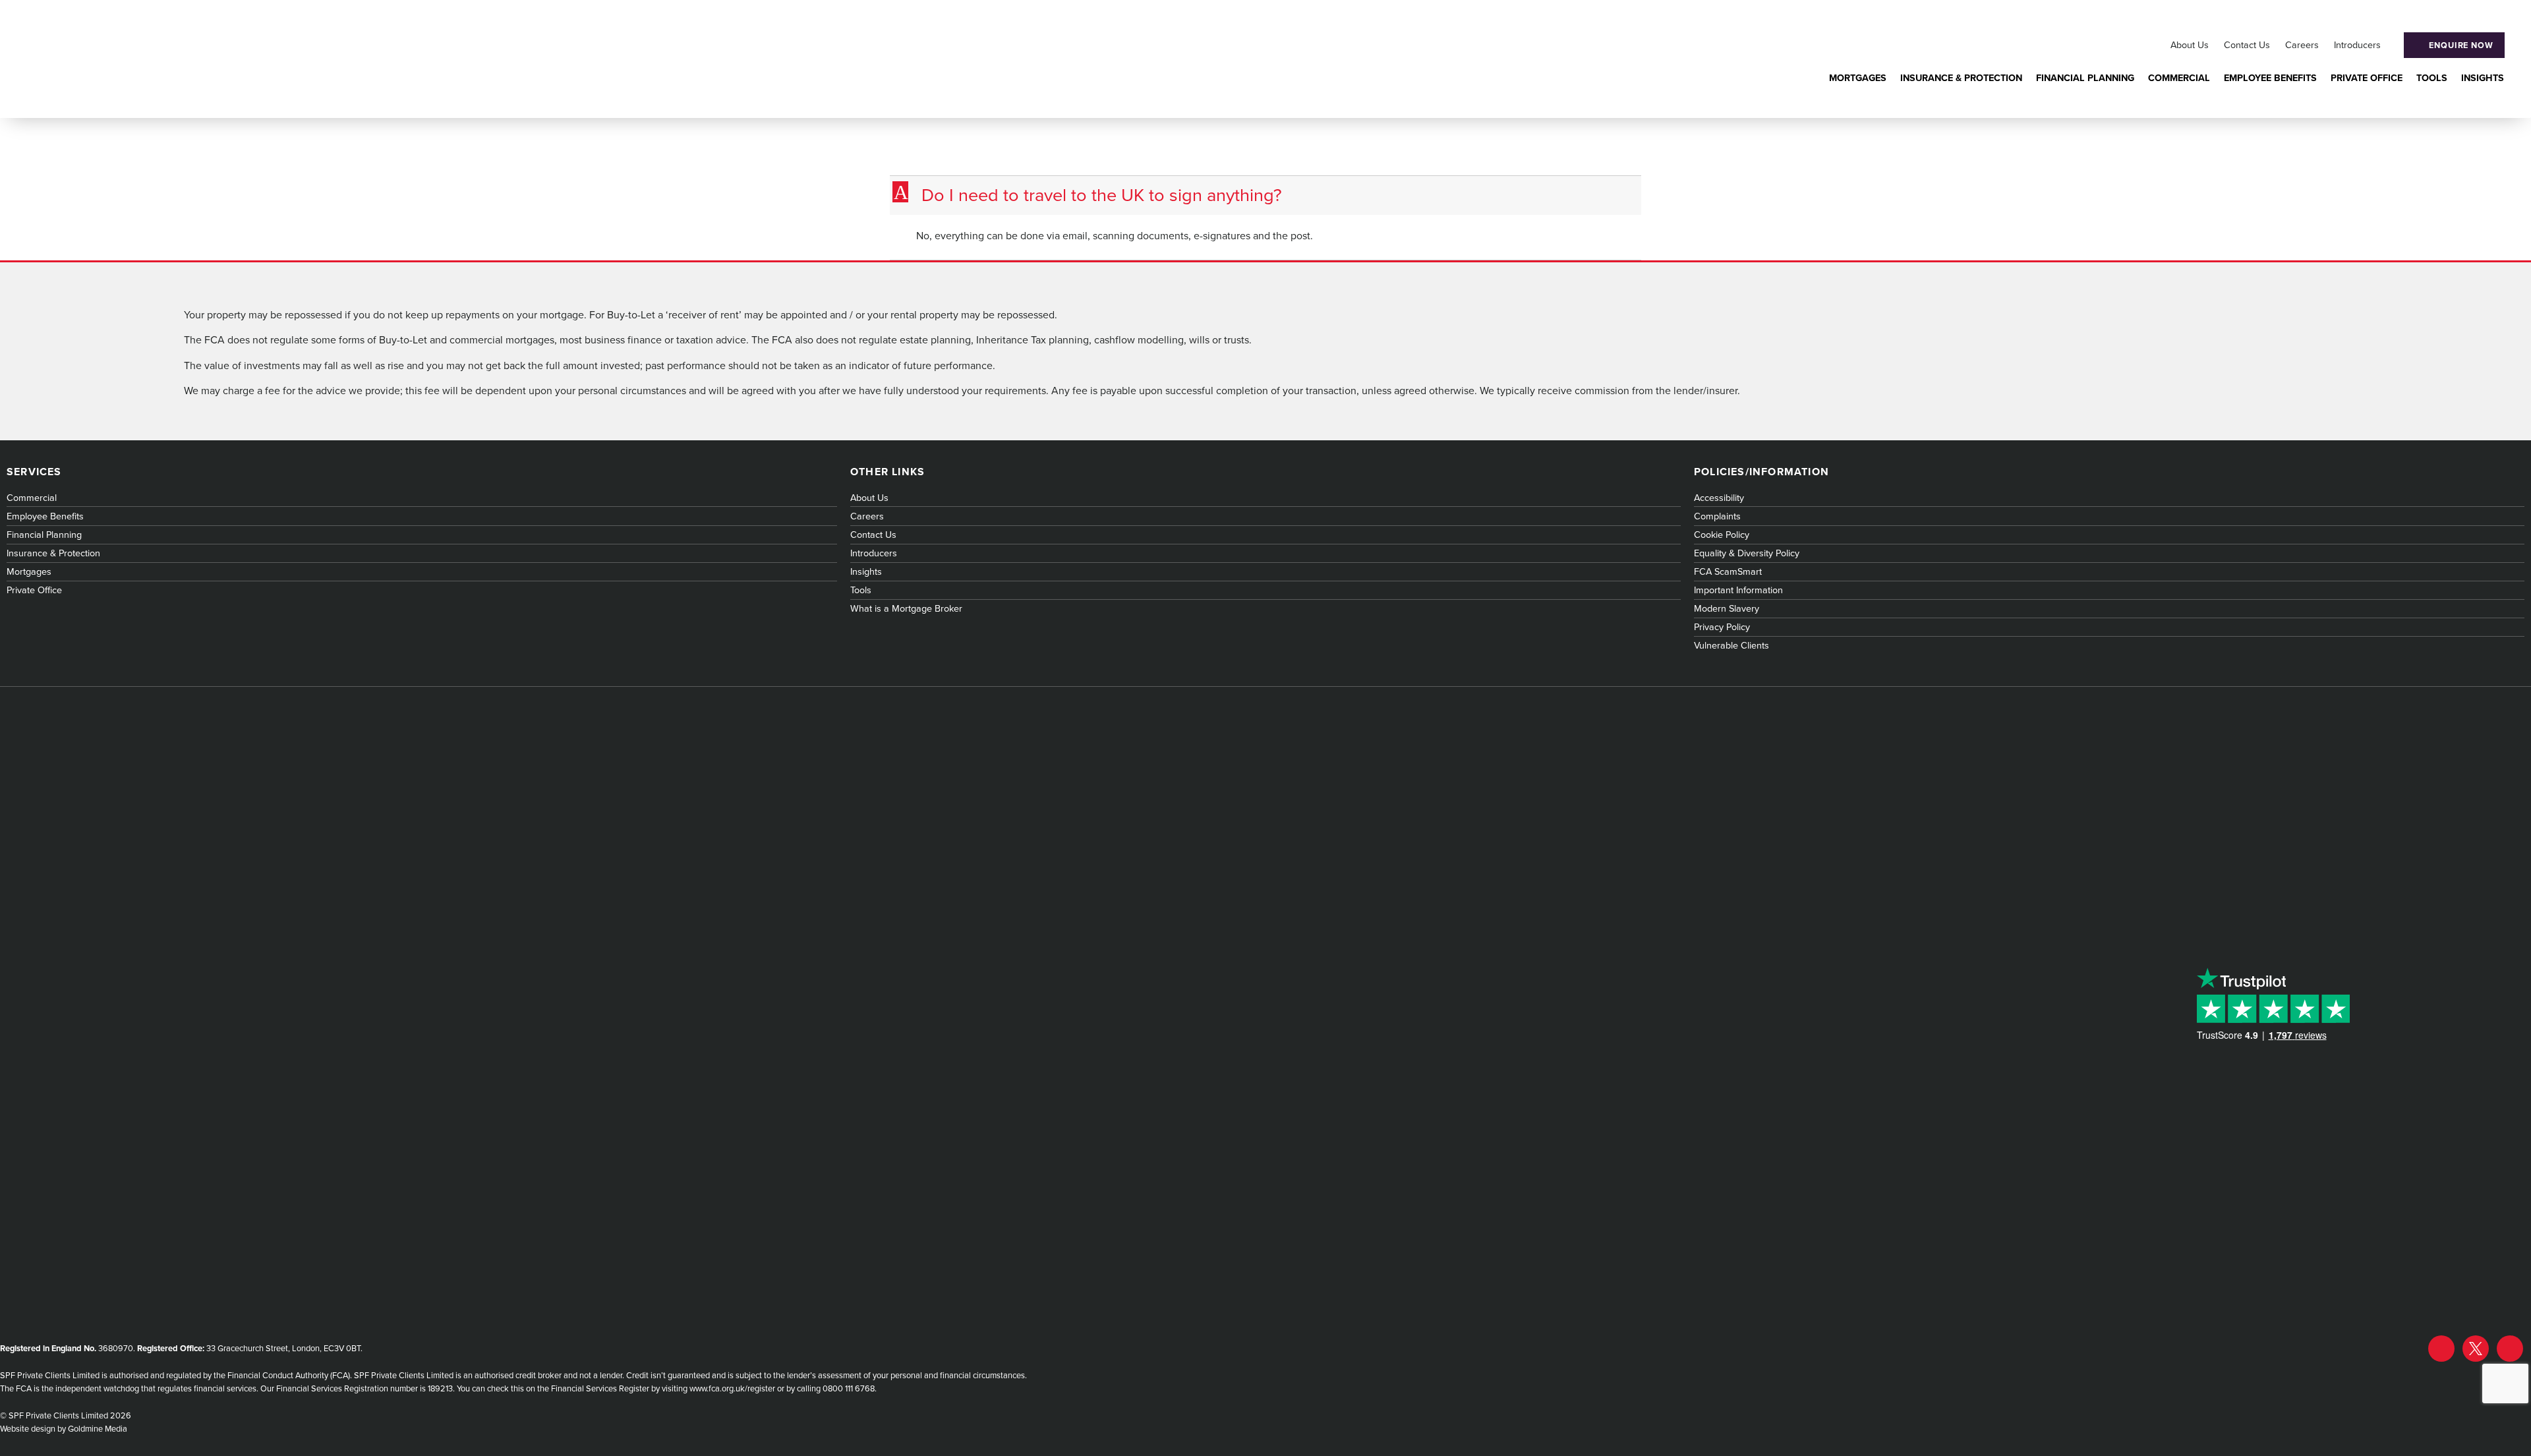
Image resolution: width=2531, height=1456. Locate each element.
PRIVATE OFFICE (2367, 78)
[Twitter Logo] (2476, 1349)
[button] (1267, 195)
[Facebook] (2441, 1349)
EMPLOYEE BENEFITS (2270, 78)
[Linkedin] (2510, 1349)
